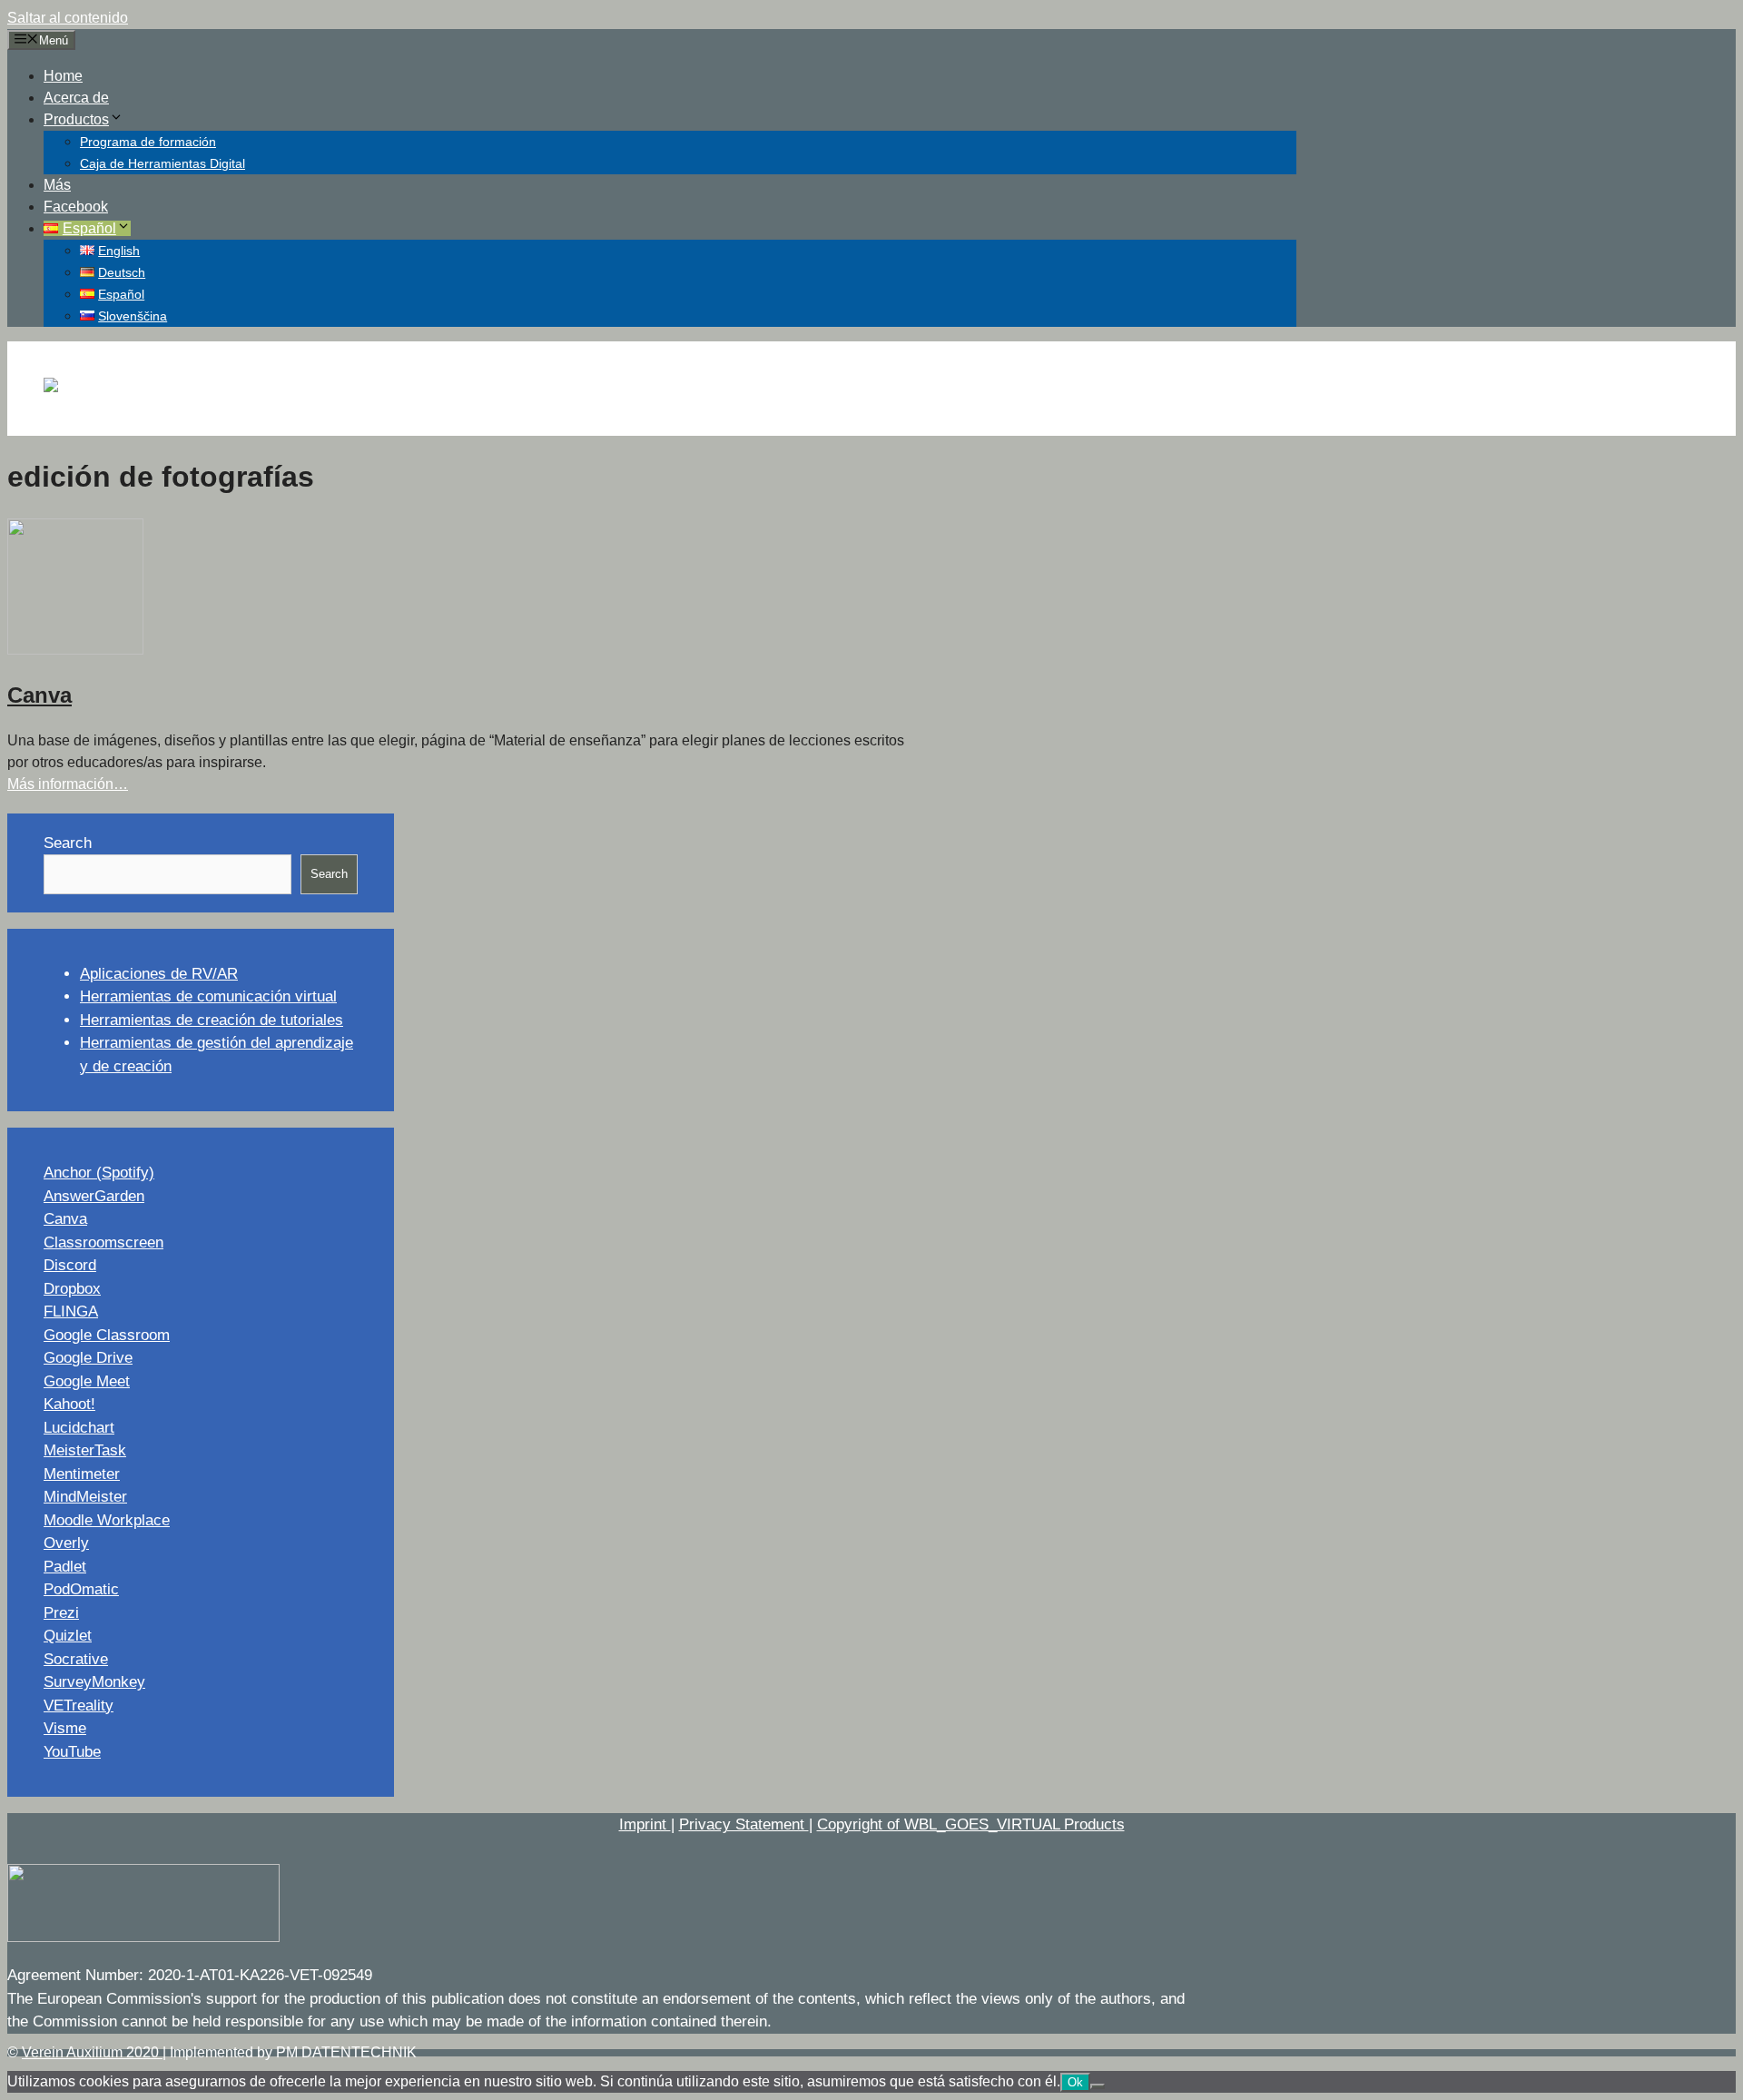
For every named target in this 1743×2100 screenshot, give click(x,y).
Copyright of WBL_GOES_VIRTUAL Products (971, 1824)
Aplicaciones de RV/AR (159, 974)
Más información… (68, 784)
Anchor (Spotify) (99, 1173)
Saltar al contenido (68, 18)
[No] (1098, 2086)
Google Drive (88, 1358)
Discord (70, 1265)
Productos (76, 119)
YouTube (72, 1752)
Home (63, 76)
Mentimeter (82, 1474)
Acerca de (76, 98)
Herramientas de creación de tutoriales (212, 1020)
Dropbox (72, 1289)
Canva (39, 695)
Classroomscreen (103, 1242)
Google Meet (87, 1381)
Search (68, 843)
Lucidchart (79, 1428)
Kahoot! (69, 1404)
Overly (66, 1543)
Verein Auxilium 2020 (92, 2052)
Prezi (61, 1613)
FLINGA (71, 1311)
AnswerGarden (94, 1196)
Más (57, 185)
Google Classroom (107, 1335)
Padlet (65, 1567)
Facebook (76, 207)
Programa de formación (148, 142)
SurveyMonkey (94, 1682)
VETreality (79, 1706)
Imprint (645, 1824)
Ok (1075, 2082)
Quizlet (68, 1636)
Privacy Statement (744, 1824)
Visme (65, 1728)
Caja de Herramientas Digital (162, 163)
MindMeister (85, 1497)
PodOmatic (81, 1589)
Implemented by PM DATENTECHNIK (293, 2052)
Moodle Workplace (107, 1520)
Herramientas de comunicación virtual (208, 996)
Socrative (76, 1659)
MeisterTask (85, 1450)
